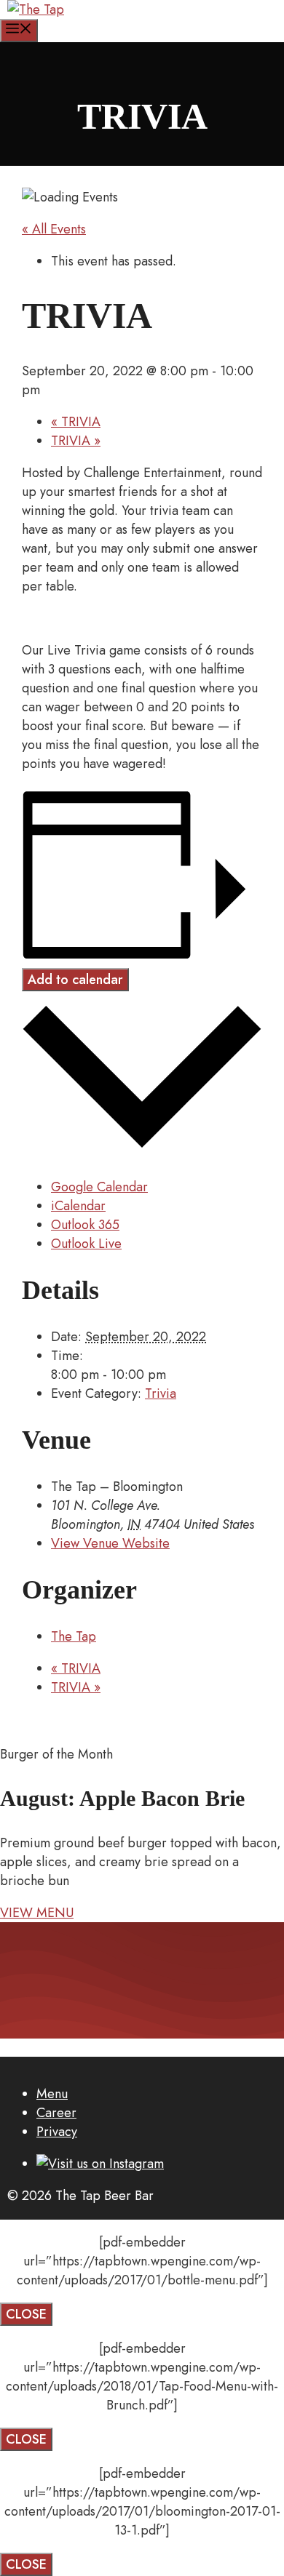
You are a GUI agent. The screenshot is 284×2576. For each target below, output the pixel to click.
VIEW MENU (37, 1913)
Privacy (57, 2132)
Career (56, 2113)
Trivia (161, 1393)
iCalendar (78, 1206)
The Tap (74, 1636)
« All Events (54, 229)
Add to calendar (75, 980)
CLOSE (26, 2314)
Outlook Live (86, 1244)
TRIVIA (76, 422)
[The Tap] (36, 9)
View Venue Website (110, 1543)
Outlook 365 (85, 1225)
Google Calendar (99, 1187)
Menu (52, 2094)
